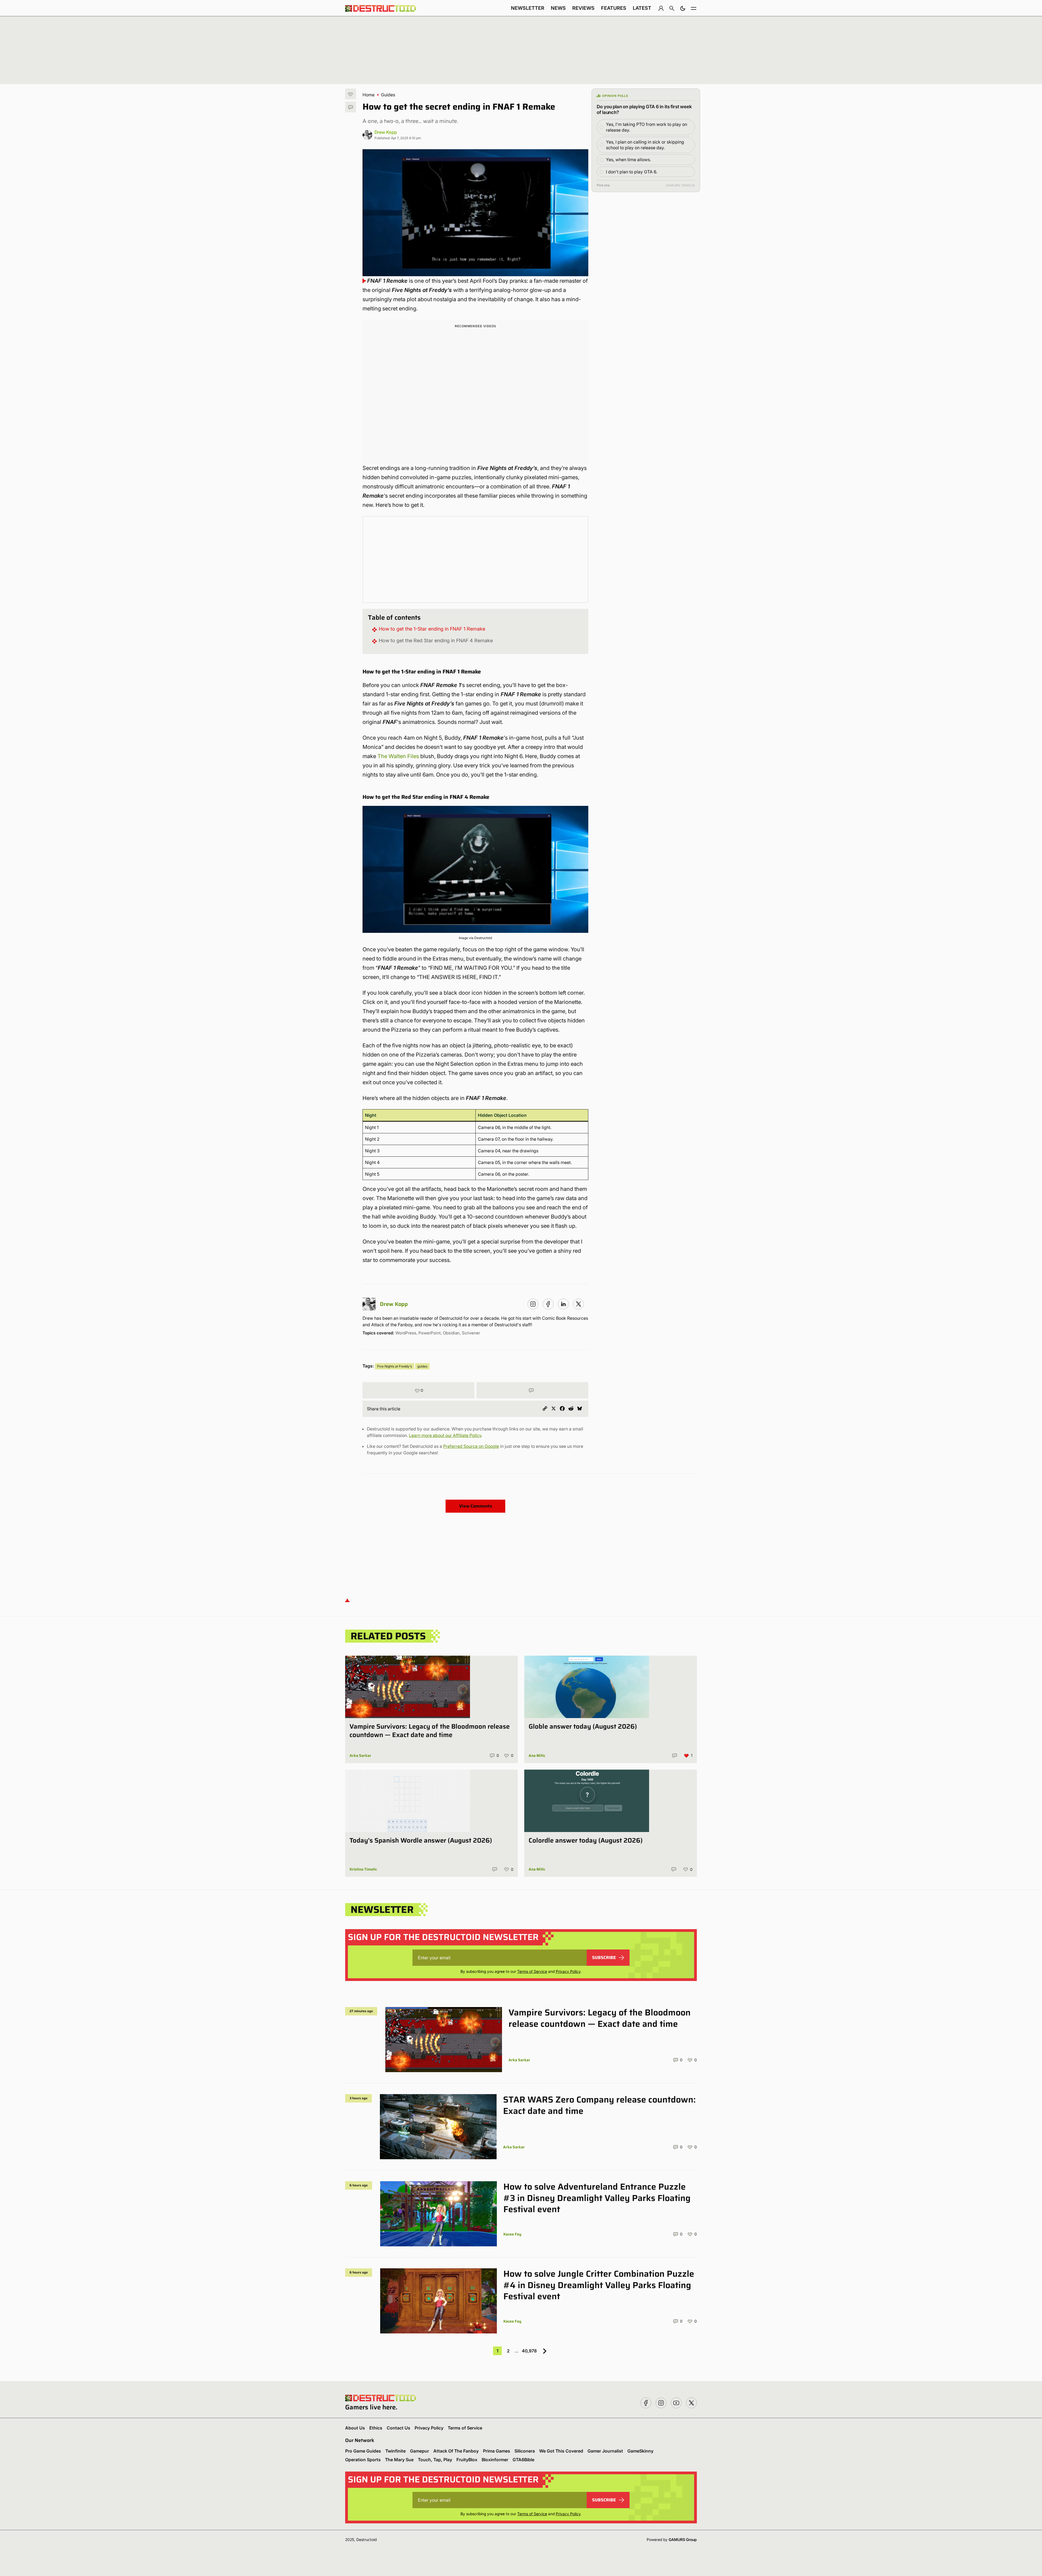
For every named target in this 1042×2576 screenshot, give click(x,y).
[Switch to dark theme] (683, 8)
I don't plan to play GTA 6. (632, 172)
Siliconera (525, 2451)
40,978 (529, 2351)
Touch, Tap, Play (435, 2460)
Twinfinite (395, 2451)
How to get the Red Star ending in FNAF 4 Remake (436, 640)
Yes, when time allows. (628, 160)
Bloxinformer (495, 2460)
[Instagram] (533, 1304)
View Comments (476, 1506)
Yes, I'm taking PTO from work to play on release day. (647, 127)
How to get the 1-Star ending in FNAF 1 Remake (432, 629)
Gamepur (420, 2451)
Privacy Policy (568, 1971)
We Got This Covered (561, 2451)
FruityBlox (467, 2460)
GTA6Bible (523, 2460)
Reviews (583, 8)
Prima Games (497, 2451)
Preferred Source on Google (471, 1446)
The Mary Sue (399, 2460)
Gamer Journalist (605, 2451)
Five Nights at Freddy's (395, 1366)
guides (422, 1366)
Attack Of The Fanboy (456, 2451)
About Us (355, 2428)
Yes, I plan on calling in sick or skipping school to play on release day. (645, 145)
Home (368, 95)
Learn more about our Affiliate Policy (445, 1435)
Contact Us (398, 2428)
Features (614, 8)
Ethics (376, 2428)
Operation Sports (363, 2460)
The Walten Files (398, 756)
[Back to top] (347, 1600)
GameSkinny (640, 2451)
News (558, 8)
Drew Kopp (386, 132)
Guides (388, 95)
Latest (642, 8)
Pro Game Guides (363, 2451)
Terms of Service (532, 1971)
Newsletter (528, 8)
